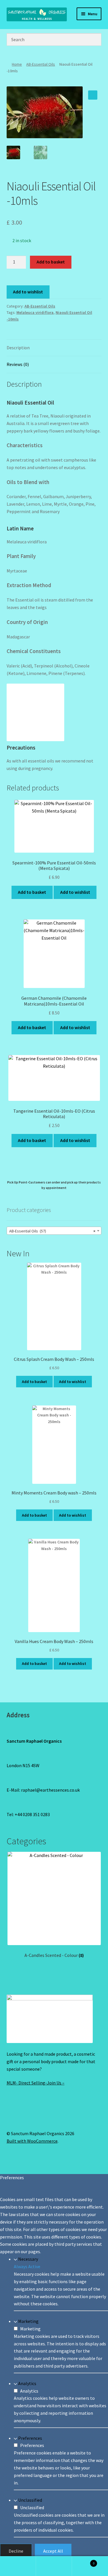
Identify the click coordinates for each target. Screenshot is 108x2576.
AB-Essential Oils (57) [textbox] (52, 1231)
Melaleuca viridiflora (35, 312)
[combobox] (54, 1231)
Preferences (30, 2438)
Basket (83, 2561)
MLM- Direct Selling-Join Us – (36, 2083)
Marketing (28, 2321)
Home (17, 64)
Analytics (27, 2383)
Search (54, 2566)
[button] (93, 95)
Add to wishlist (28, 292)
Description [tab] (18, 348)
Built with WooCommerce (32, 2141)
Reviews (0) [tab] (18, 364)
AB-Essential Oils (41, 64)
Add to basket (51, 262)
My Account (18, 2566)
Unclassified (30, 2500)
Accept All (53, 2551)
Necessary (28, 2259)
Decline (16, 2551)
